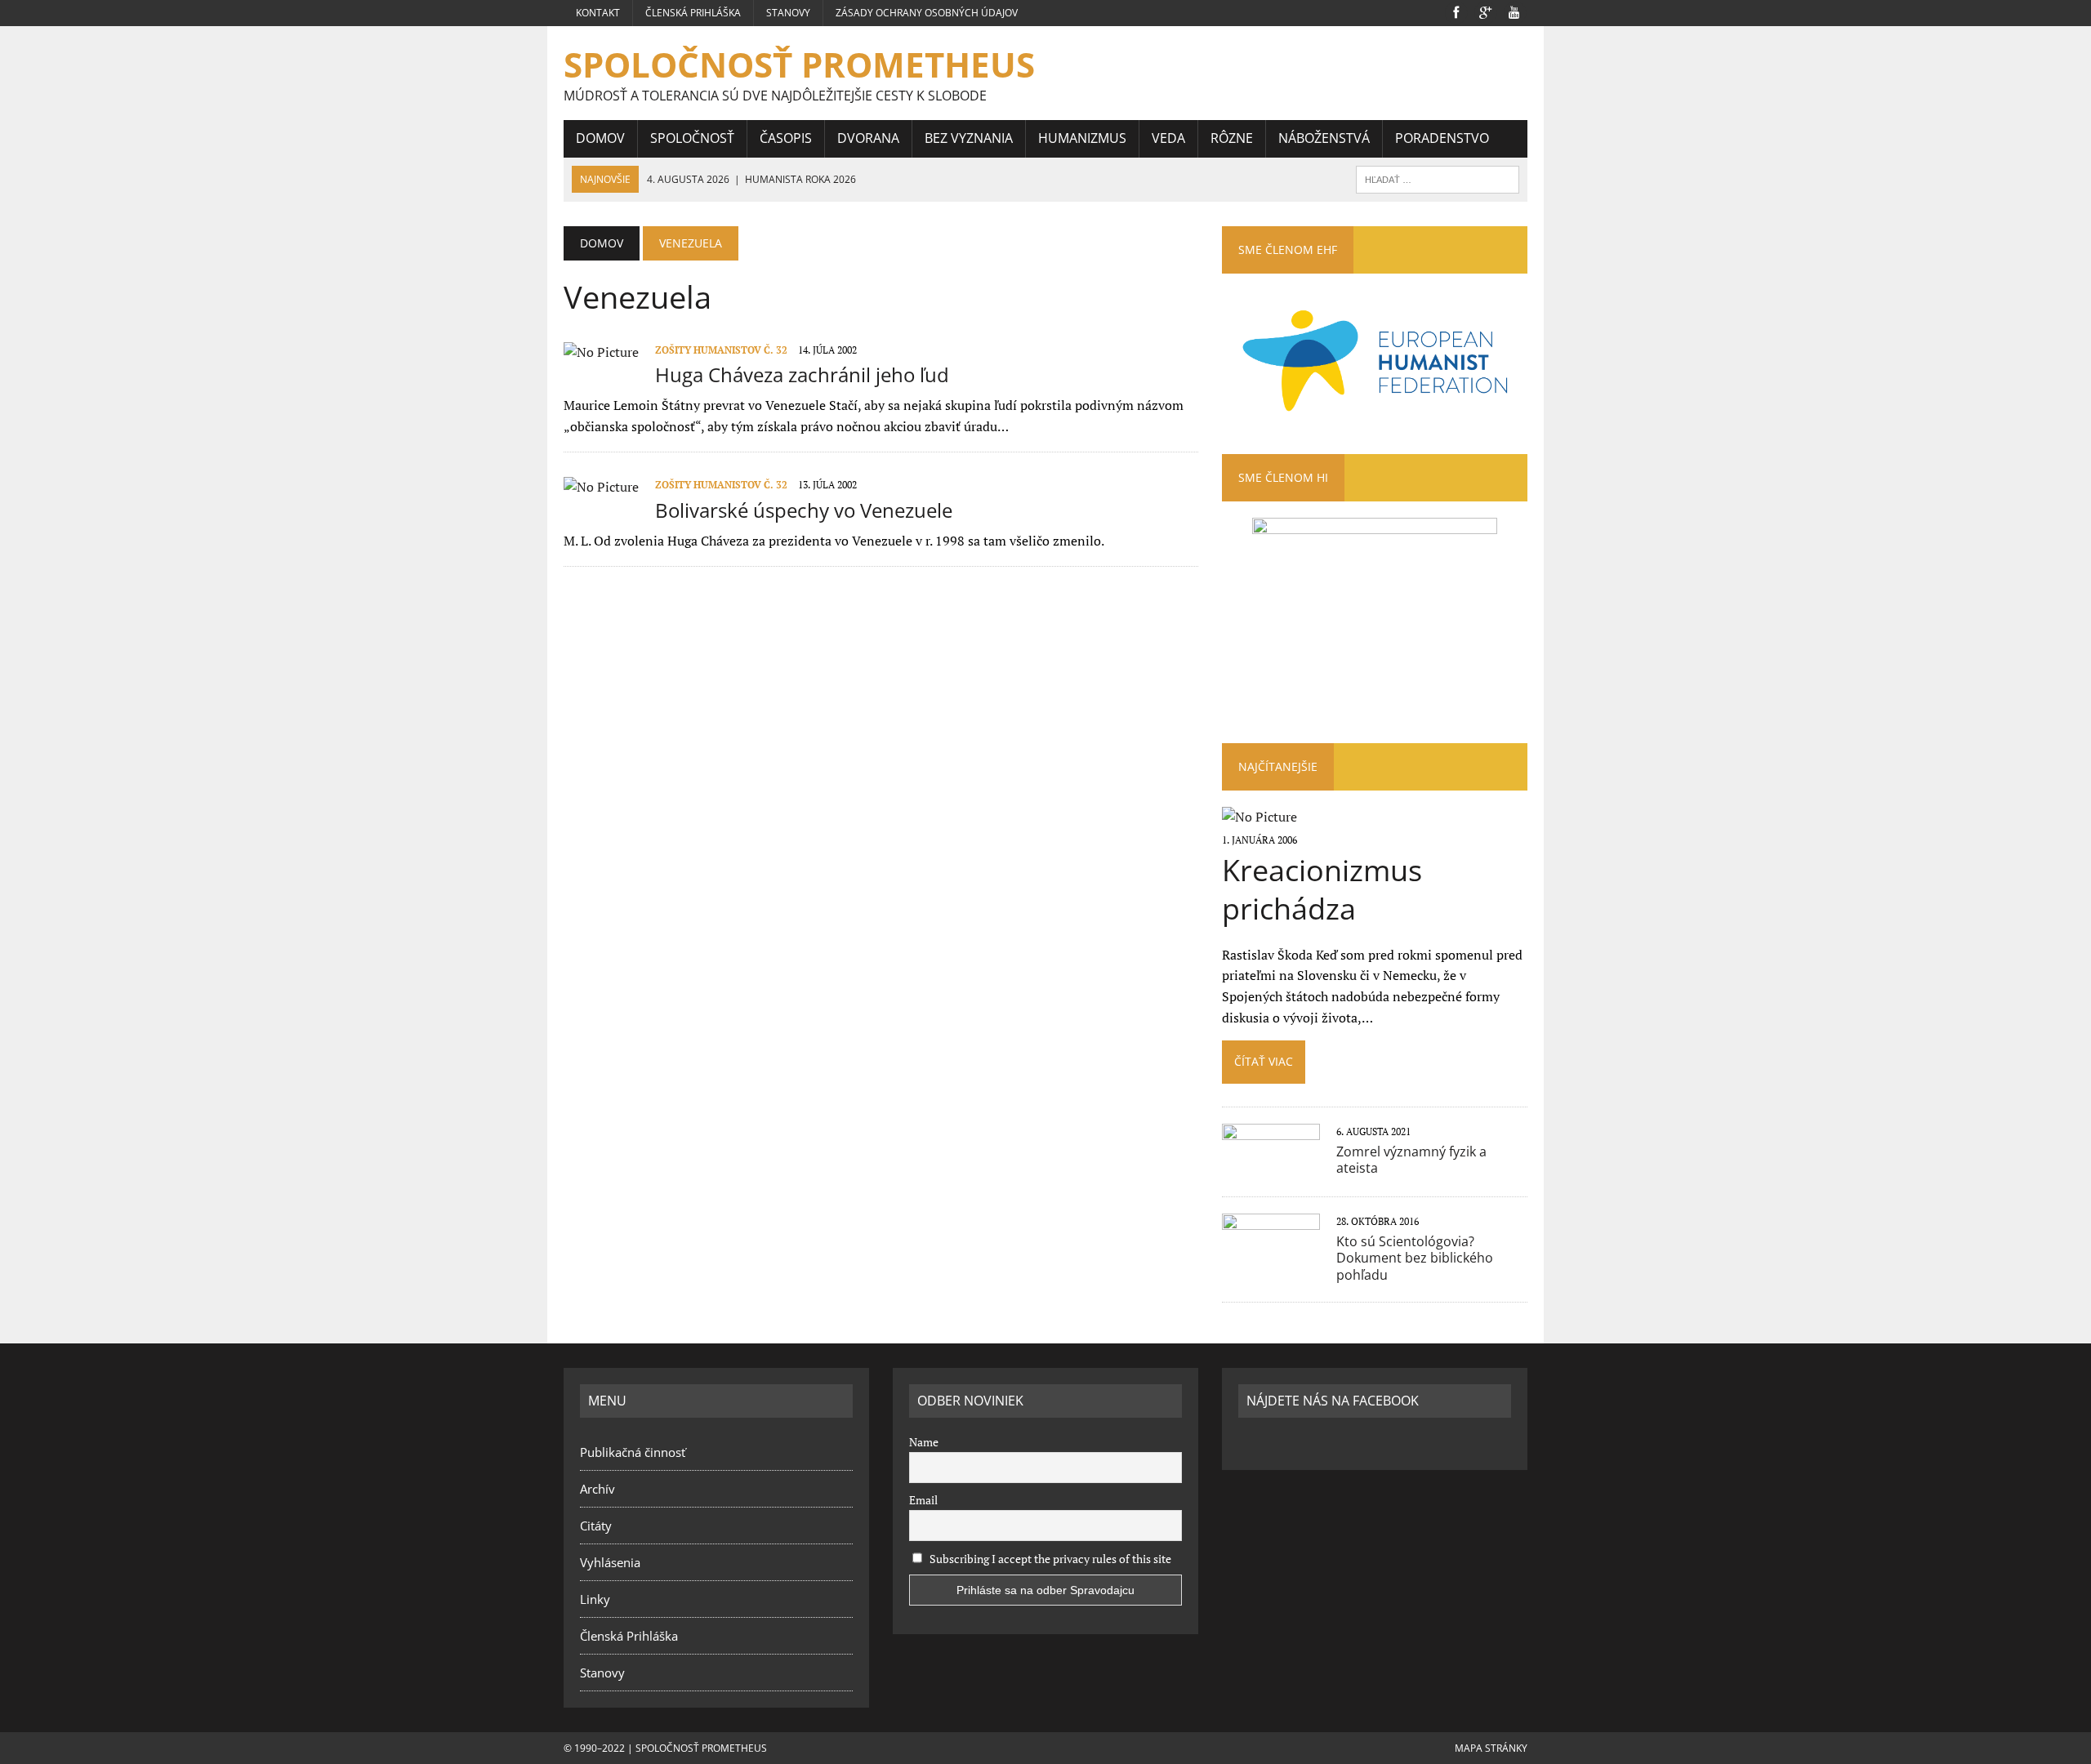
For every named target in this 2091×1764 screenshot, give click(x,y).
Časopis (786, 138)
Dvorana (868, 138)
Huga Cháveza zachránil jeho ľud (802, 374)
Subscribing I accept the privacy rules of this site (1049, 1559)
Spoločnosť (692, 138)
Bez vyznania (969, 138)
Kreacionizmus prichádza (1322, 889)
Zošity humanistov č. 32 (721, 350)
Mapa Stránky (1491, 1748)
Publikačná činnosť (633, 1452)
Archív (597, 1489)
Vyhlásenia (610, 1562)
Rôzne (1232, 138)
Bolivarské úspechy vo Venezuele (804, 510)
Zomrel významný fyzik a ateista (1411, 1160)
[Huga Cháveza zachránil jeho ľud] (601, 352)
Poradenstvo (1442, 138)
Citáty (596, 1526)
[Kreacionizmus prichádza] (1260, 817)
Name (924, 1442)
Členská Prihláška (693, 13)
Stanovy (788, 13)
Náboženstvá (1324, 138)
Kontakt (598, 13)
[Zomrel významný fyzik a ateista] (1271, 1167)
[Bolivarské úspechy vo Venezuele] (601, 487)
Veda (1168, 138)
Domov (600, 138)
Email (923, 1500)
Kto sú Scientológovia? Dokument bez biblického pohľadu (1415, 1258)
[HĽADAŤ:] (1438, 178)
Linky (595, 1599)
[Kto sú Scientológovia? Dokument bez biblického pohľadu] (1271, 1257)
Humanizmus (1082, 138)
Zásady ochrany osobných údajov (927, 13)
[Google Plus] (1485, 11)
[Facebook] (1456, 11)
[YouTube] (1514, 11)
